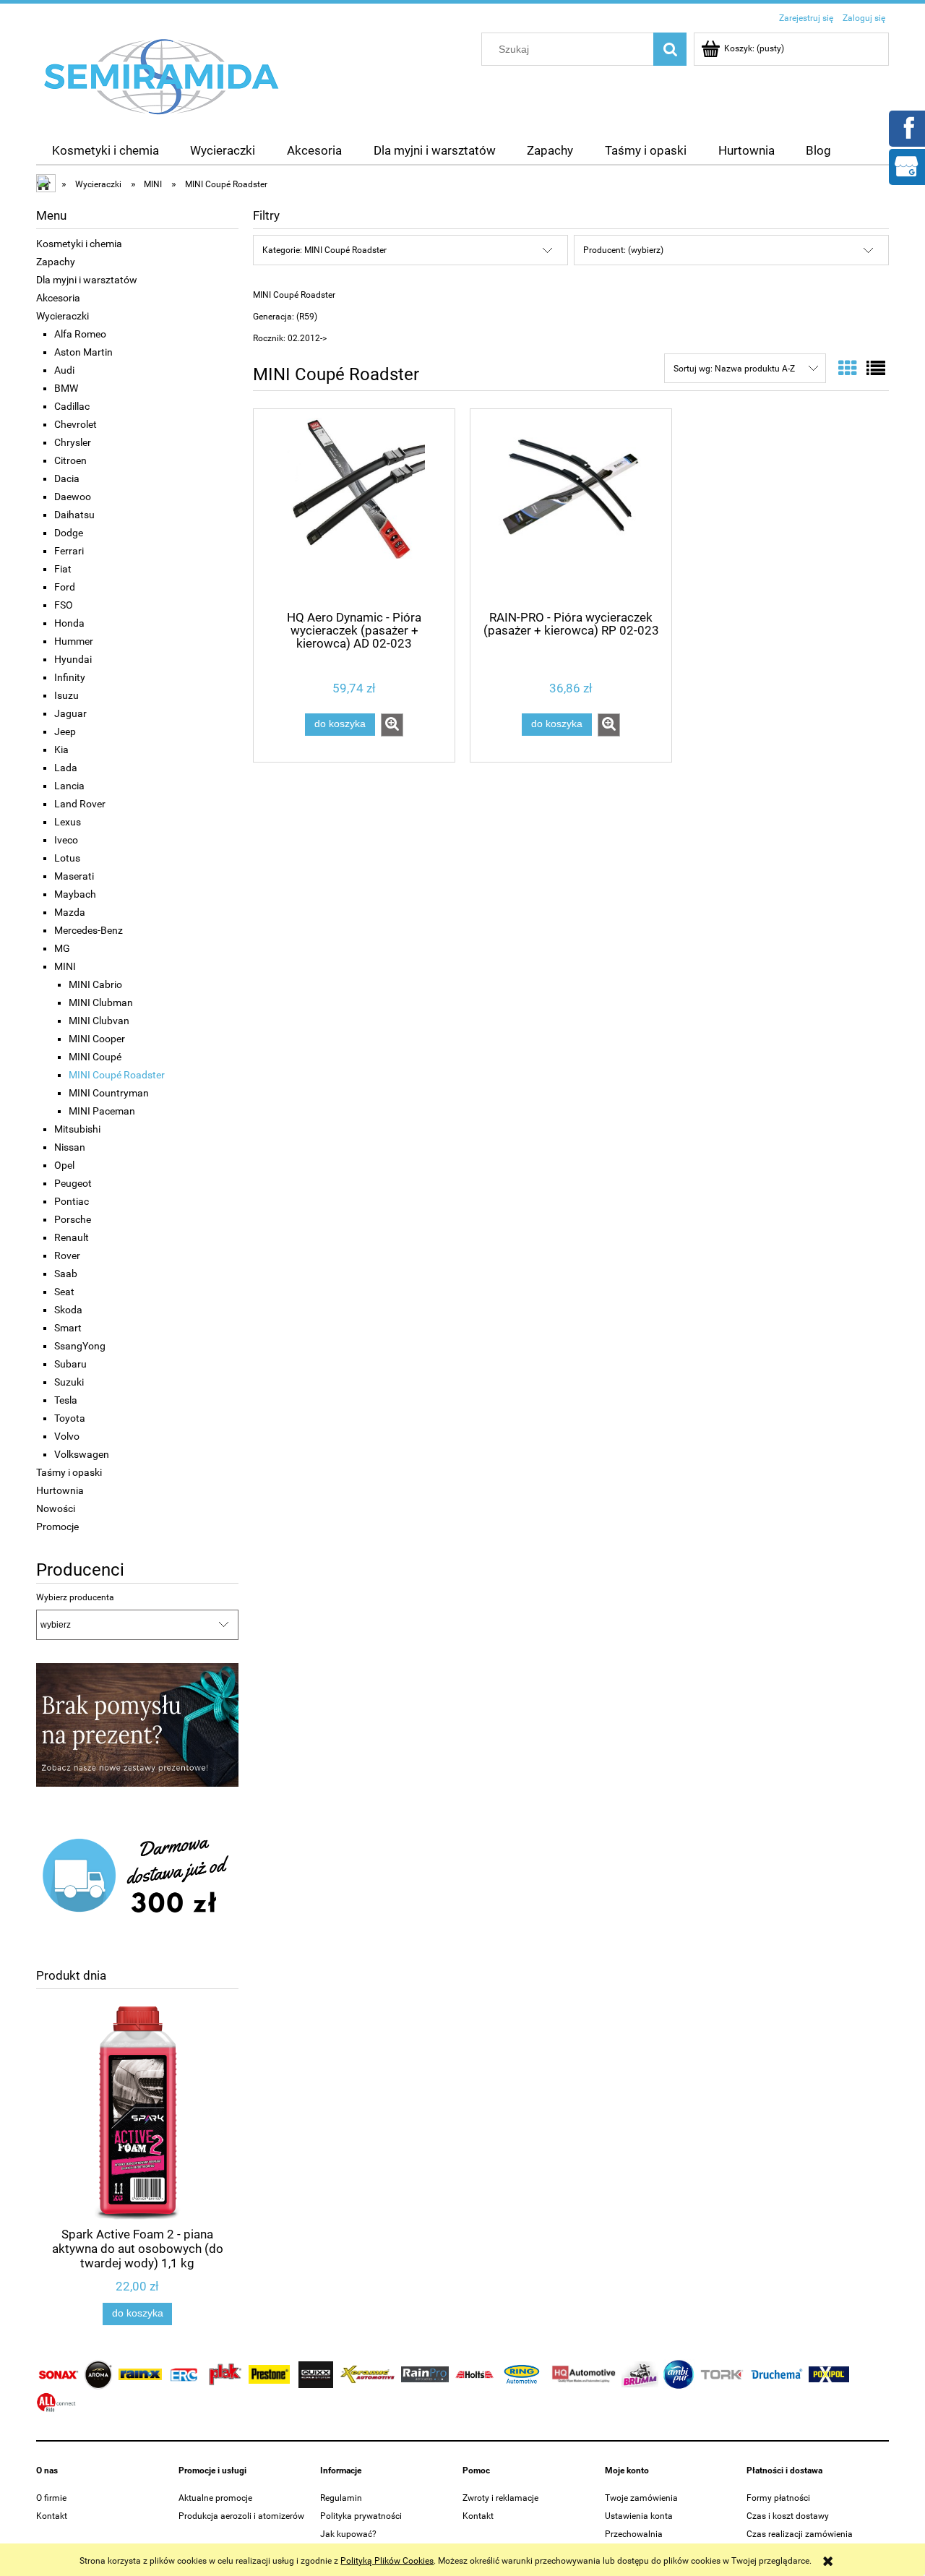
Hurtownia (60, 1490)
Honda (69, 623)
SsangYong (80, 1346)
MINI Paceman (102, 1111)
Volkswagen (82, 1454)
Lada (66, 768)
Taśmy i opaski (69, 1472)
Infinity (70, 677)
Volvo (67, 1436)
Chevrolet (76, 424)
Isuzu (66, 695)
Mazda (70, 912)
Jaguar (70, 713)
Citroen (70, 460)
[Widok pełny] (876, 369)
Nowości (56, 1508)
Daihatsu (74, 515)
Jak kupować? (348, 2534)
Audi (64, 370)
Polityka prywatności (361, 2516)
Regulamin (341, 2498)
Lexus (68, 822)
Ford (65, 587)
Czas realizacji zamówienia (800, 2534)
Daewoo (73, 497)
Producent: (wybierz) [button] (623, 250)
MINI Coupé (95, 1057)
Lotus (67, 858)
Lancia (69, 786)
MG (62, 948)
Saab (66, 1274)
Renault (72, 1237)
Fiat (63, 569)
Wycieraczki (63, 316)
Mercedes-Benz (89, 930)
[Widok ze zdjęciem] (848, 369)
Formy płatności (778, 2498)
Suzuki (69, 1382)
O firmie (51, 2498)
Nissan (70, 1147)
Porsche (73, 1219)
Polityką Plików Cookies (387, 2561)
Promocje (57, 1527)
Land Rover (80, 804)
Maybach (75, 894)
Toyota (70, 1418)
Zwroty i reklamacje (500, 2498)
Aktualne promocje (215, 2498)
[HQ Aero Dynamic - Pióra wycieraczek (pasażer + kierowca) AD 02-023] (354, 508)
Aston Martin (83, 352)
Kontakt (52, 2516)
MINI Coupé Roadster (117, 1075)
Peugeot (73, 1183)
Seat (64, 1292)
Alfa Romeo (80, 334)
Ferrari (69, 551)
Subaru (70, 1364)
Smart (68, 1328)
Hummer (74, 641)
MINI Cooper (97, 1039)
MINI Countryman (109, 1093)
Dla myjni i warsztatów (87, 280)
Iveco (66, 840)
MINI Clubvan (99, 1021)
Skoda (68, 1310)
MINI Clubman (101, 1003)
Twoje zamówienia (641, 2498)
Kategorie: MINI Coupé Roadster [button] (324, 250)
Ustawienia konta (639, 2516)
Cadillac (72, 406)
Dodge (69, 533)
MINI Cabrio (95, 984)
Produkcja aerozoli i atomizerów (241, 2516)
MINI (65, 966)
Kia (61, 750)
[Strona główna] (162, 76)
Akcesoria (58, 298)
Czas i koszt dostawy (788, 2516)
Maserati (74, 876)
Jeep (65, 731)
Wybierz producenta (75, 1597)
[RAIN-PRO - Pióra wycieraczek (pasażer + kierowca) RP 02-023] (571, 508)
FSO (64, 605)
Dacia (67, 478)
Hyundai (73, 659)
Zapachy (56, 262)
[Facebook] (906, 127)
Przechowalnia (634, 2534)
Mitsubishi (77, 1129)
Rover (67, 1255)
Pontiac (72, 1201)
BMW (66, 388)
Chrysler (73, 442)
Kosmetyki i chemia (79, 244)
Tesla (66, 1400)
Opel (64, 1165)
